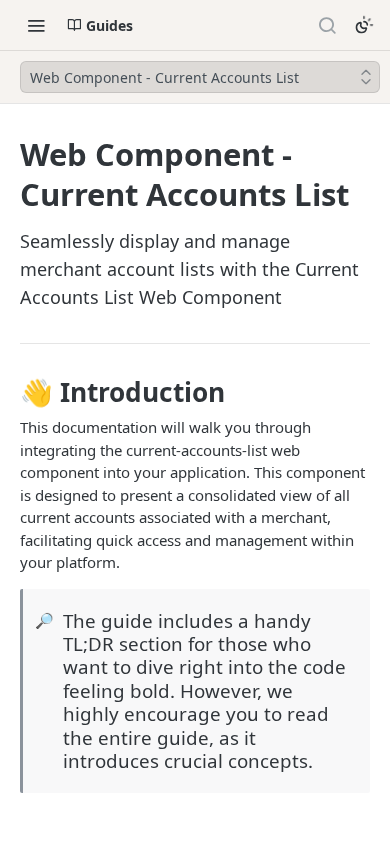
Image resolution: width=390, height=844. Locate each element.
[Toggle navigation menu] (36, 25)
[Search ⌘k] (327, 25)
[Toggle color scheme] (364, 25)
